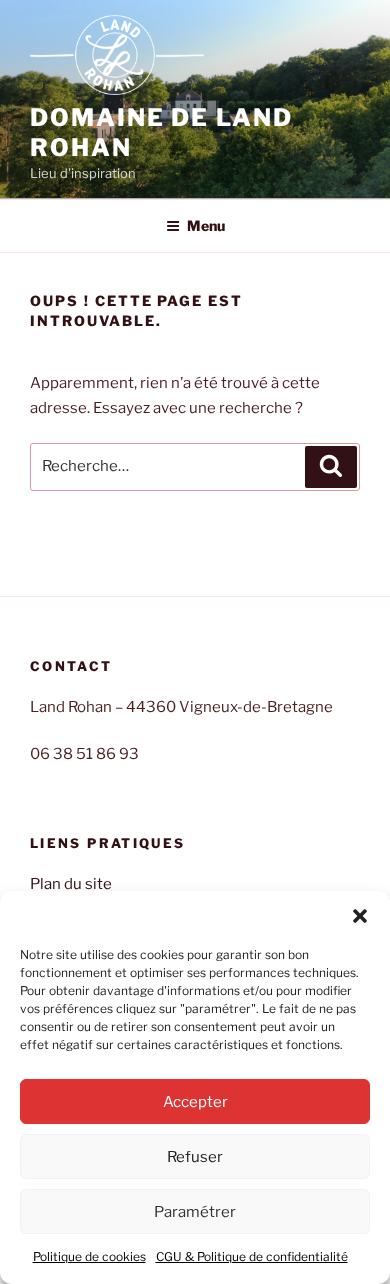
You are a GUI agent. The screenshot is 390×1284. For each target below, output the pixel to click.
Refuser (195, 1157)
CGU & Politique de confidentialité (252, 1256)
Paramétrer (195, 1212)
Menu (206, 225)
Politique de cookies (89, 1256)
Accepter (195, 1102)
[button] (360, 916)
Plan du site (71, 884)
